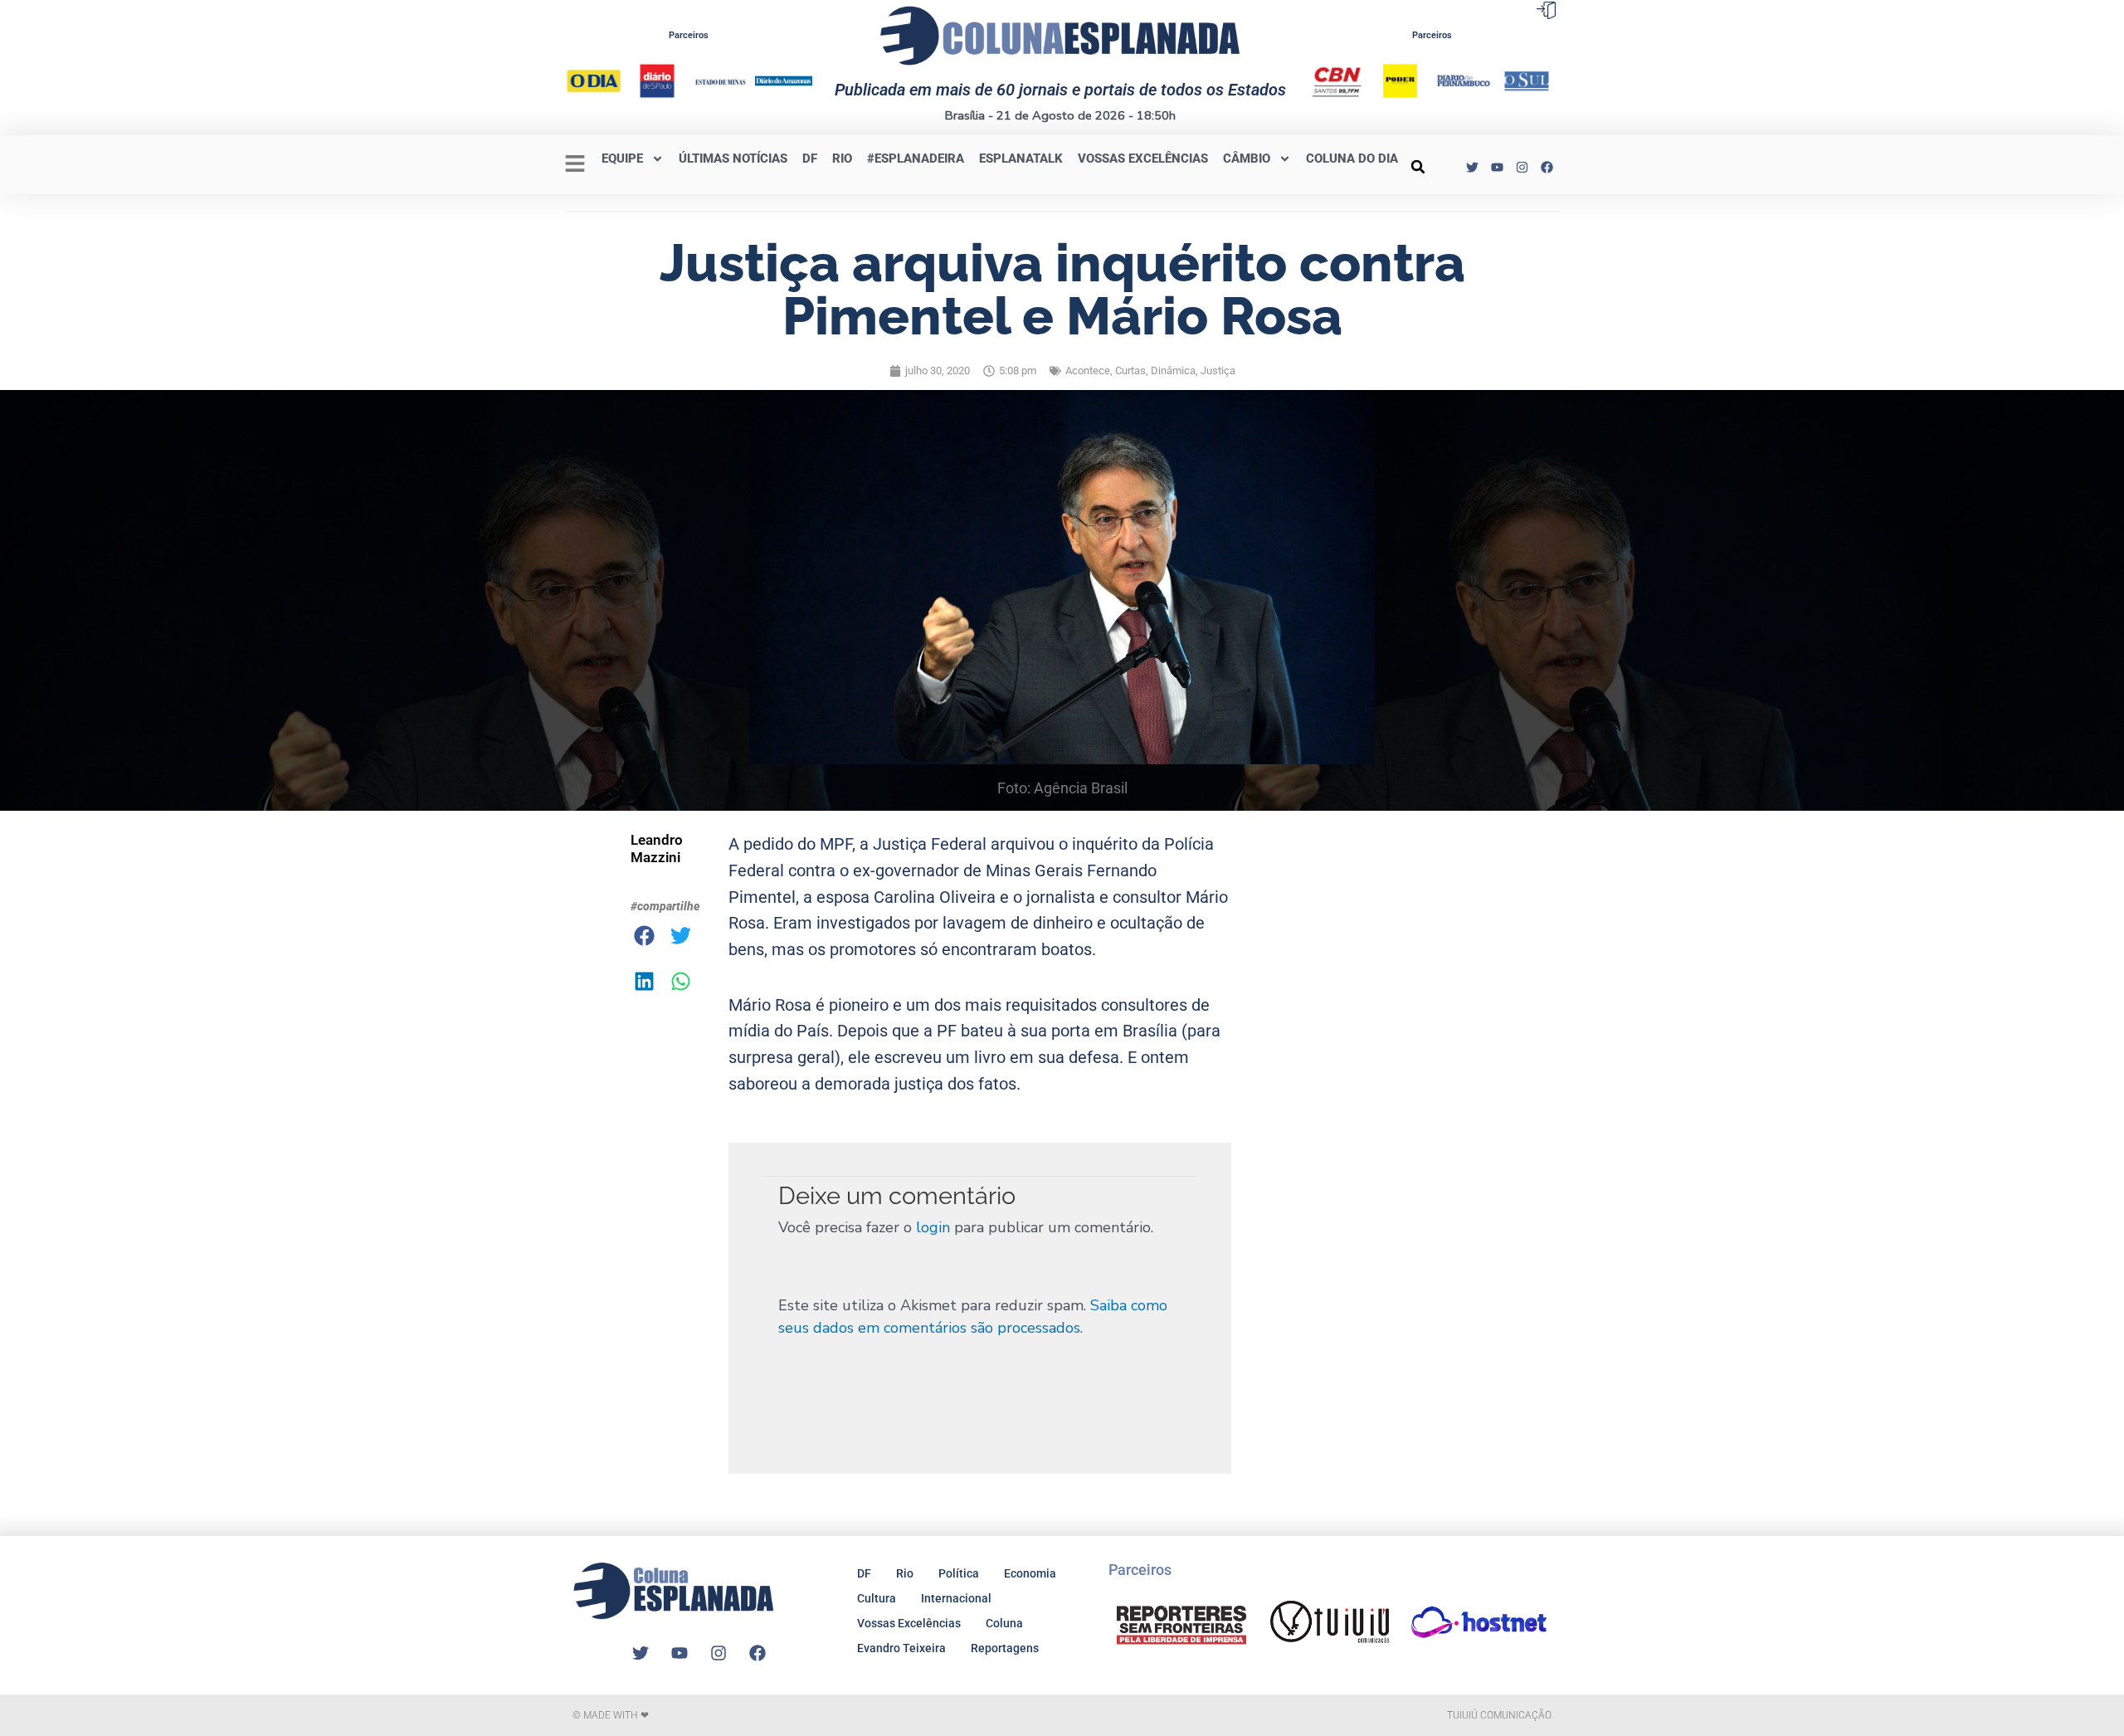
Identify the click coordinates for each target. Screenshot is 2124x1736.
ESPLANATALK (1021, 158)
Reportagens (1005, 1648)
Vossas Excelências (1143, 158)
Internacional (956, 1598)
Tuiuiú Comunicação (1499, 1715)
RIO (842, 158)
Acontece (1088, 371)
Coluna (1004, 1623)
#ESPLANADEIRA (916, 158)
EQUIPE (622, 158)
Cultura (877, 1598)
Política (959, 1573)
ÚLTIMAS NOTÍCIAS (733, 158)
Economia (1030, 1573)
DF (810, 158)
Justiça (1218, 371)
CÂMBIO (1247, 158)
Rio (905, 1573)
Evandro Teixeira (901, 1648)
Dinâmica (1173, 371)
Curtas (1130, 371)
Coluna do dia (1352, 158)
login (933, 1227)
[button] (1418, 167)
